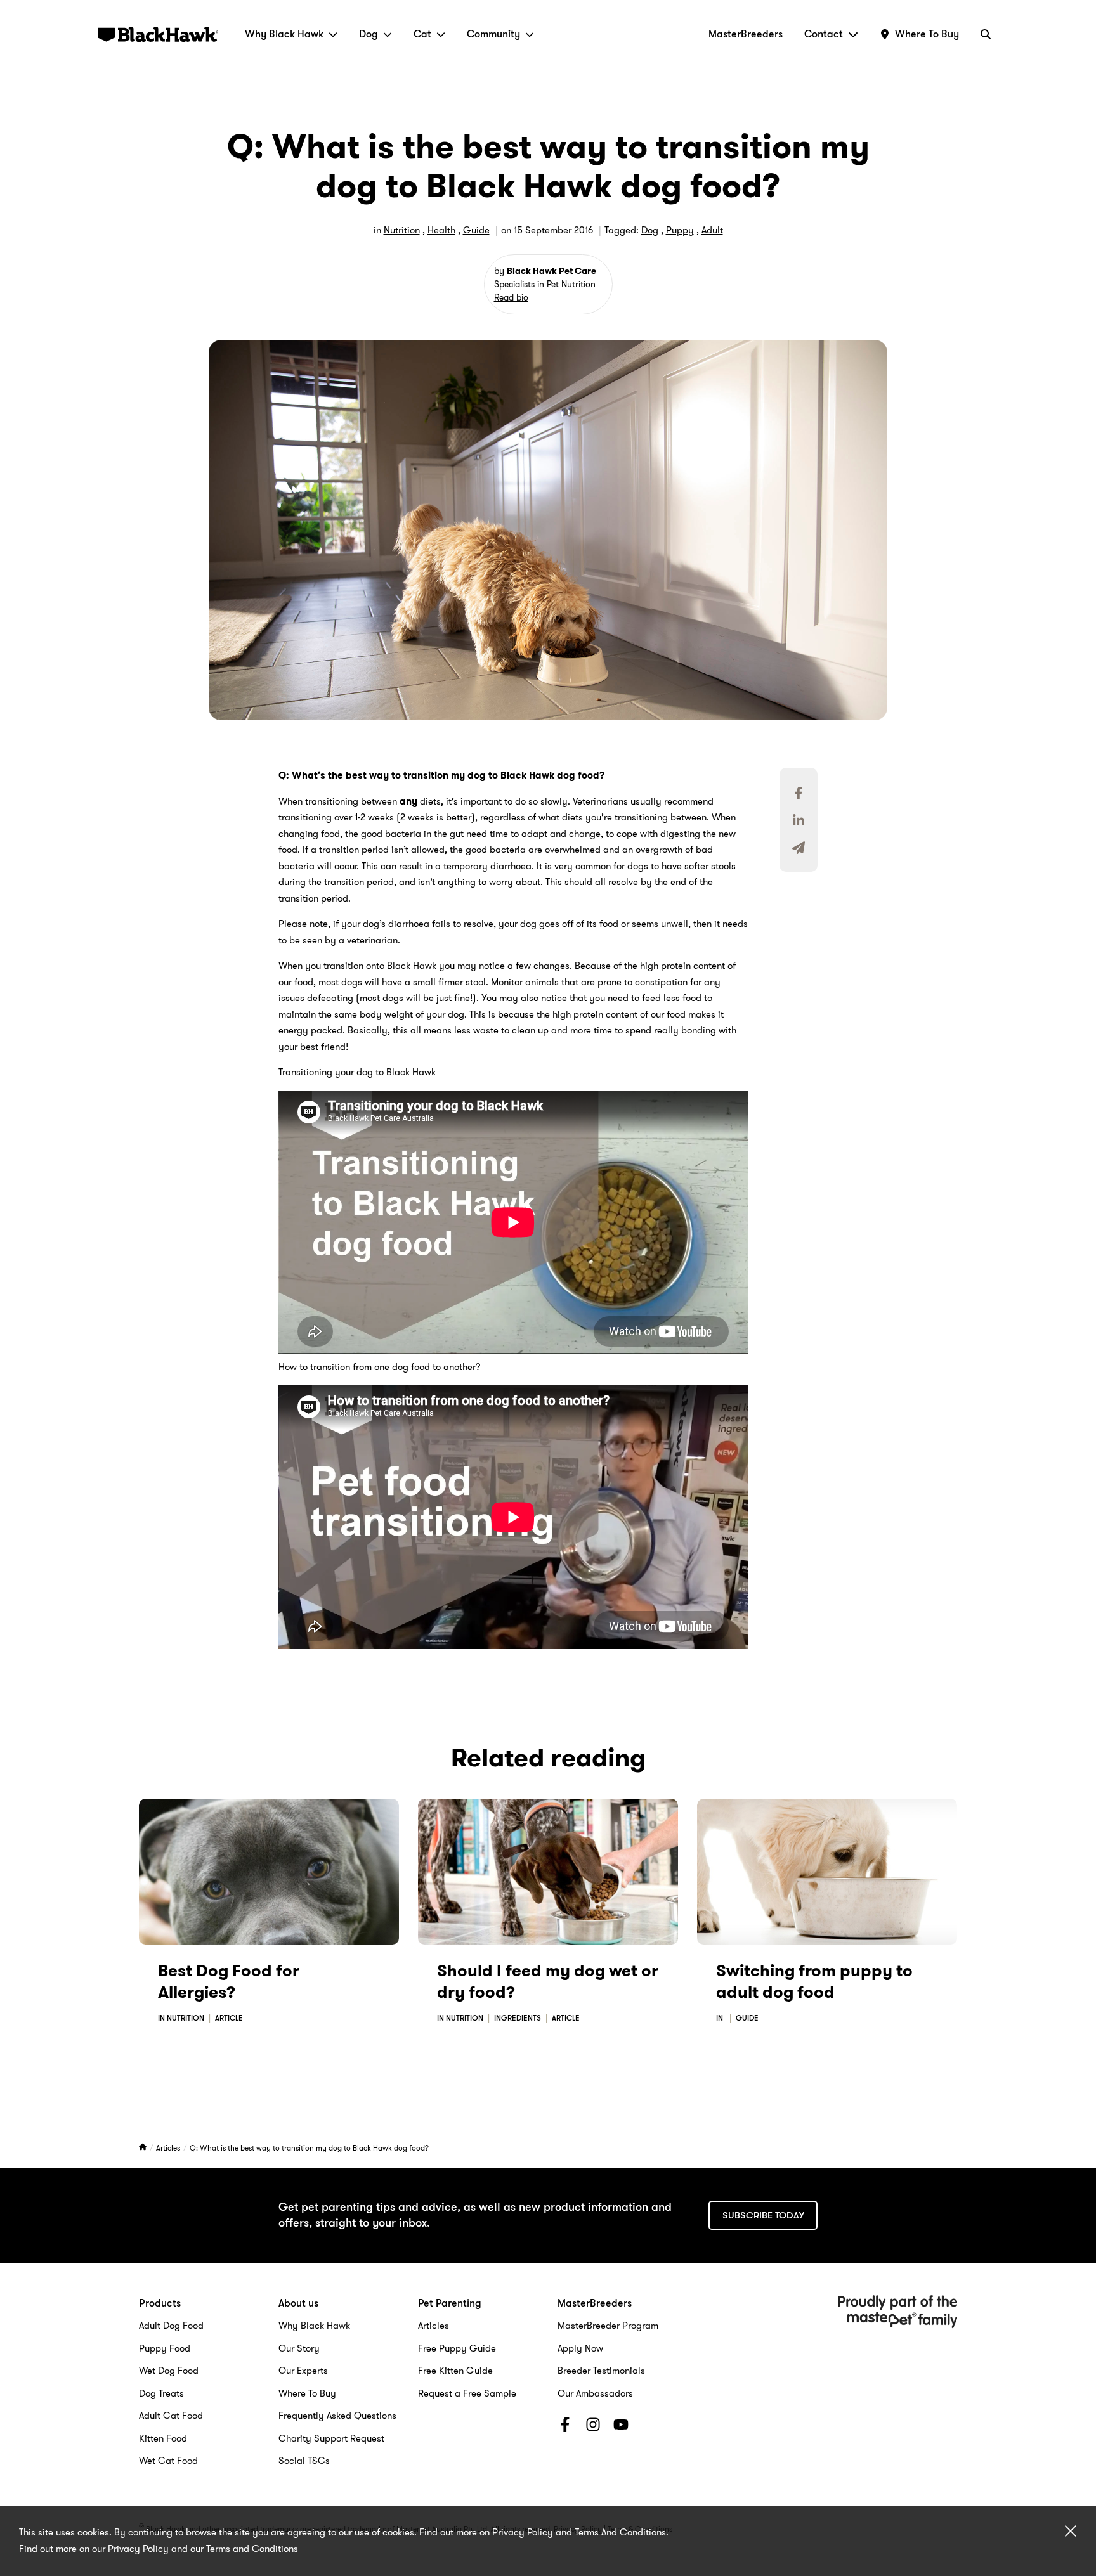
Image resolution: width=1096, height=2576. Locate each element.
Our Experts (303, 2371)
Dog (369, 34)
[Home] (144, 2148)
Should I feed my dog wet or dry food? (548, 1982)
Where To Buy (307, 2393)
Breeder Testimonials (601, 2371)
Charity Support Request (331, 2438)
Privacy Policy (138, 2549)
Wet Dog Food (169, 2371)
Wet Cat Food (168, 2461)
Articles (169, 2148)
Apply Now (580, 2348)
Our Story (299, 2348)
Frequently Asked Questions (337, 2416)
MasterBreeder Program (608, 2326)
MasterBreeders (746, 34)
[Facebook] (565, 2427)
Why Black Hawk (284, 34)
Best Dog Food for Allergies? (229, 1982)
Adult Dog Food (171, 2326)
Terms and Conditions (252, 2549)
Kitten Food (163, 2438)
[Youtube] (621, 2427)
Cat (422, 34)
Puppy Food (165, 2348)
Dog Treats (161, 2393)
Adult (712, 230)
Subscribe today (763, 2215)
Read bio (511, 297)
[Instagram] (593, 2427)
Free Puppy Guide (457, 2348)
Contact (824, 34)
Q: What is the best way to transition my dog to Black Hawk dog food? (309, 2148)
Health (441, 230)
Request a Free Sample (467, 2393)
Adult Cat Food (171, 2416)
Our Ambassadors (595, 2393)
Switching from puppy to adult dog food (814, 1982)
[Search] (986, 34)
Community (493, 34)
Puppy (680, 230)
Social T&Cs (304, 2461)
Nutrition (402, 230)
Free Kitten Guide (455, 2371)
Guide (476, 230)
